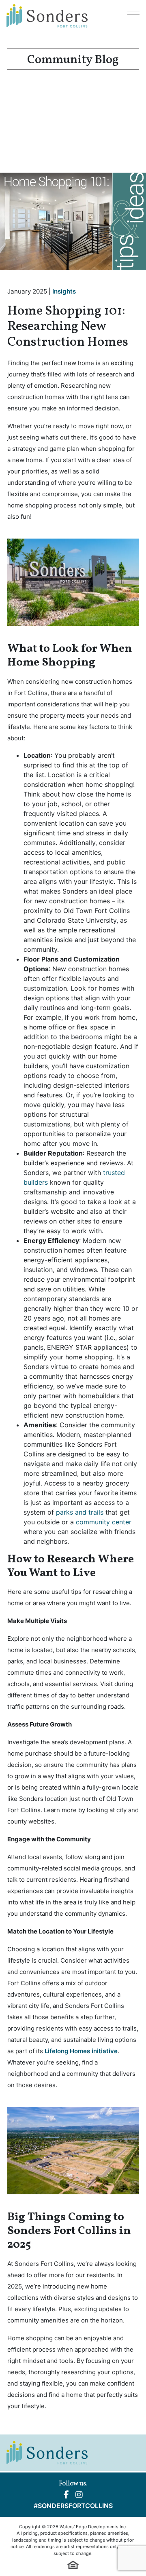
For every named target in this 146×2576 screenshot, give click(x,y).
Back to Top (119, 2545)
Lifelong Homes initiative (81, 2051)
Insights (64, 291)
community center (104, 1522)
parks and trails (80, 1512)
